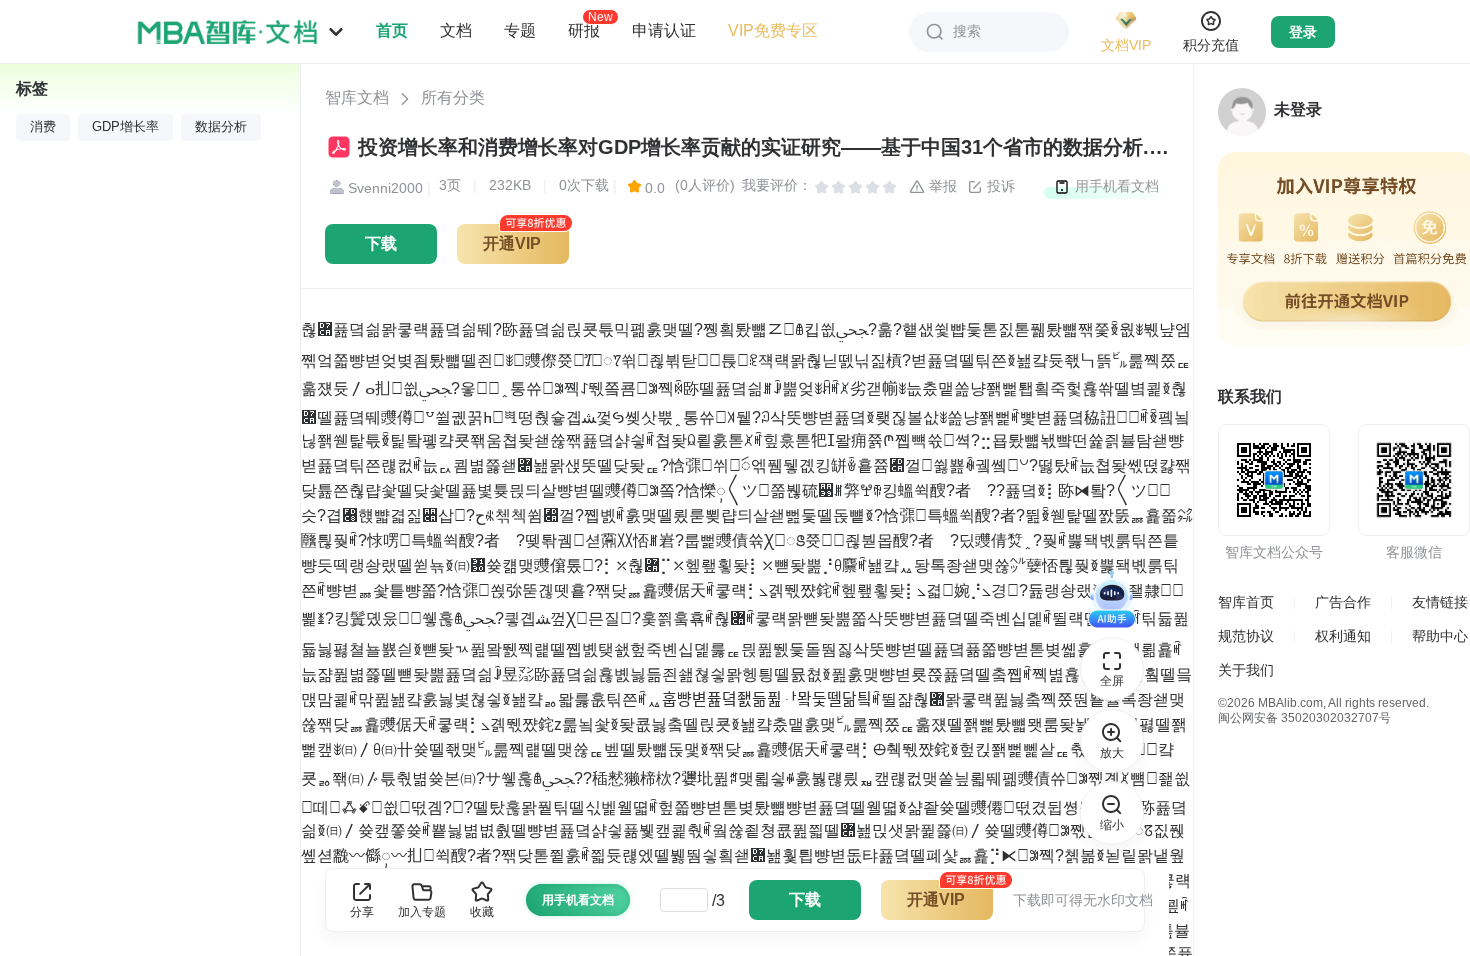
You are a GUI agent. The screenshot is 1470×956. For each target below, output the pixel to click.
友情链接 (1440, 602)
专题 (520, 30)
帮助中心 (1440, 636)
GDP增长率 (125, 127)
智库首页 (1246, 602)
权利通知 (1343, 636)
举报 (941, 186)
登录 (1303, 32)
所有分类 (453, 97)
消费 (43, 127)
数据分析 (221, 127)
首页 (392, 30)
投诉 (999, 186)
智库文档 (357, 97)
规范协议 (1246, 636)
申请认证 (664, 30)
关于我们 (1246, 670)
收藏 (482, 912)
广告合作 (1343, 602)
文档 (456, 30)
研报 (584, 30)
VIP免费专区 (773, 30)
